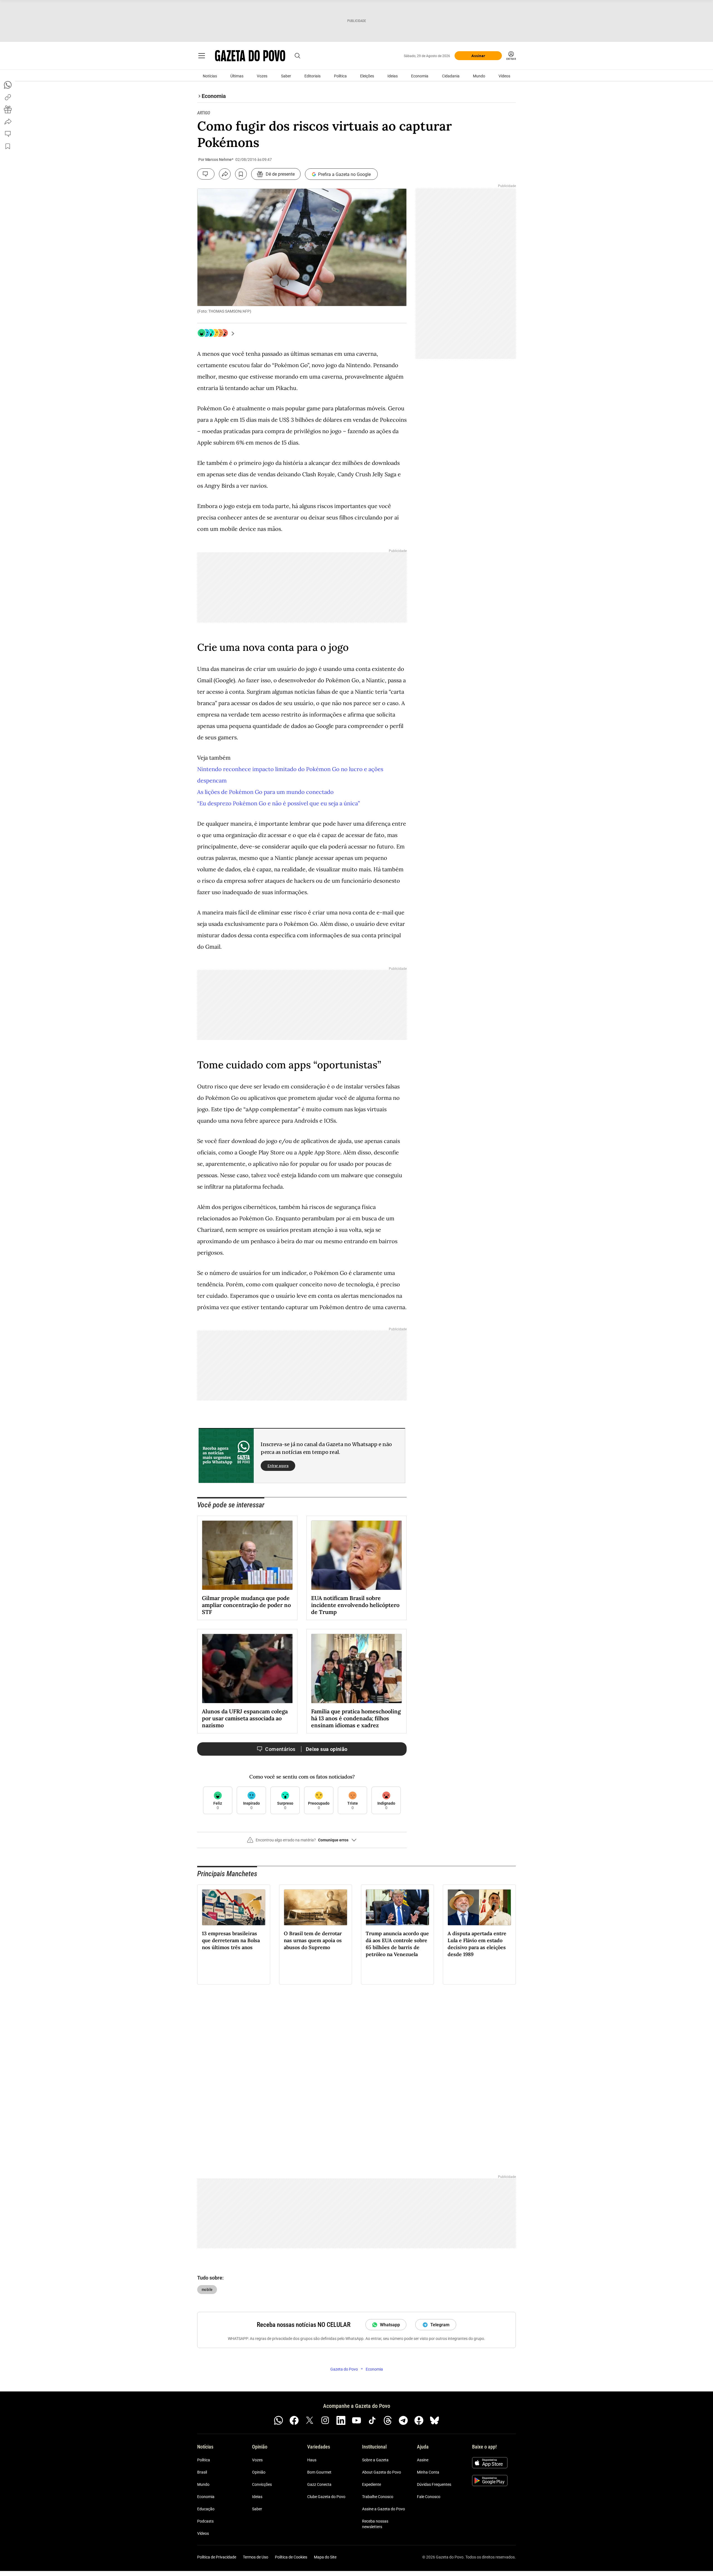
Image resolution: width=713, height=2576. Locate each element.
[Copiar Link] (8, 97)
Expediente (372, 2484)
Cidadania (451, 76)
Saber (286, 76)
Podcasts (205, 2521)
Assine (423, 2460)
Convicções (262, 2484)
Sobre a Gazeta (375, 2460)
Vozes (262, 76)
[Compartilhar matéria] (225, 174)
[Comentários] (206, 174)
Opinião (259, 2472)
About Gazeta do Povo (382, 2472)
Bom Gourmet (319, 2472)
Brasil (202, 2472)
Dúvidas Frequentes (434, 2484)
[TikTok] (372, 2420)
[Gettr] (419, 2420)
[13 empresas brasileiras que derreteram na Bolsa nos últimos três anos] (234, 1907)
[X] (310, 2420)
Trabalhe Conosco (378, 2497)
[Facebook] (294, 2420)
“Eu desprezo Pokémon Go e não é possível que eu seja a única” (279, 803)
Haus (312, 2460)
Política (340, 76)
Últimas (237, 76)
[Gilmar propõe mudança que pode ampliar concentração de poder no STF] (247, 1555)
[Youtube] (356, 2420)
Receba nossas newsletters (375, 2524)
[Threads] (388, 2420)
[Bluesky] (434, 2420)
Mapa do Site (325, 2557)
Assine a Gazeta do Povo (384, 2509)
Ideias (393, 76)
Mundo (479, 76)
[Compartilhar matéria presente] (8, 109)
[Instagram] (325, 2420)
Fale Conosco (429, 2497)
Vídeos (504, 76)
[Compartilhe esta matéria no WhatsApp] (8, 85)
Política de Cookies (291, 2557)
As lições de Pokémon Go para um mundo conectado (265, 792)
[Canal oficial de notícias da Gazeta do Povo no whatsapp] (279, 2420)
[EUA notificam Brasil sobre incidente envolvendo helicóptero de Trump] (356, 1555)
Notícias (210, 76)
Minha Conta (428, 2472)
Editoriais (312, 76)
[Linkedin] (341, 2420)
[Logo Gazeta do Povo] (250, 56)
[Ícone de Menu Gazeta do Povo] (202, 56)
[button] (302, 1842)
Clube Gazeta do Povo (326, 2497)
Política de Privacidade (217, 2557)
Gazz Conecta (319, 2484)
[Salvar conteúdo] (241, 174)
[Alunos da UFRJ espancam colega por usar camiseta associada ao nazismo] (247, 1669)
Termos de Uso (256, 2557)
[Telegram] (403, 2420)
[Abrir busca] (297, 56)
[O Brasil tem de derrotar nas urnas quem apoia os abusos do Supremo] (316, 1907)
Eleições (367, 76)
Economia (420, 76)
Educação (206, 2509)
